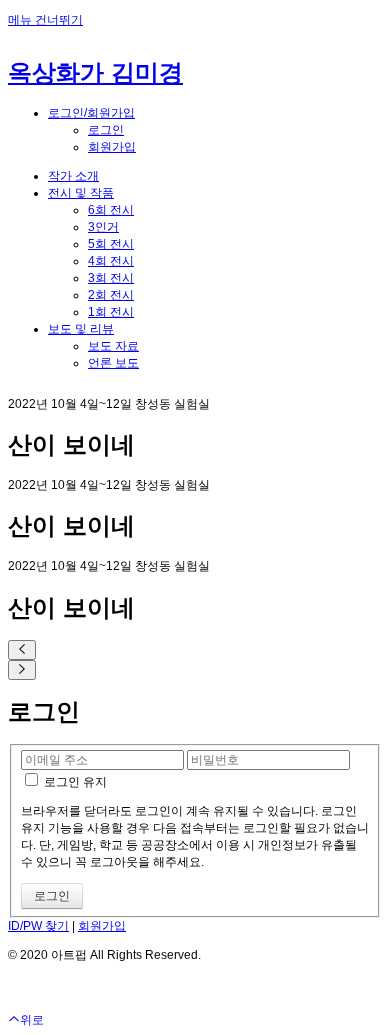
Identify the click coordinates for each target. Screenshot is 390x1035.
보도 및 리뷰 (81, 329)
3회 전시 (111, 278)
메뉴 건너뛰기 (45, 20)
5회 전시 (111, 244)
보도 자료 (113, 346)
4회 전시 (111, 261)
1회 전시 (111, 312)
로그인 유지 (74, 782)
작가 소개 (73, 176)
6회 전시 (111, 210)
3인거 (103, 227)
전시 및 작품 (81, 193)
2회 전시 (111, 295)
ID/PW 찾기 (38, 926)
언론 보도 (113, 363)
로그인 (106, 130)
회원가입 (112, 147)
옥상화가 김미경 (95, 72)
